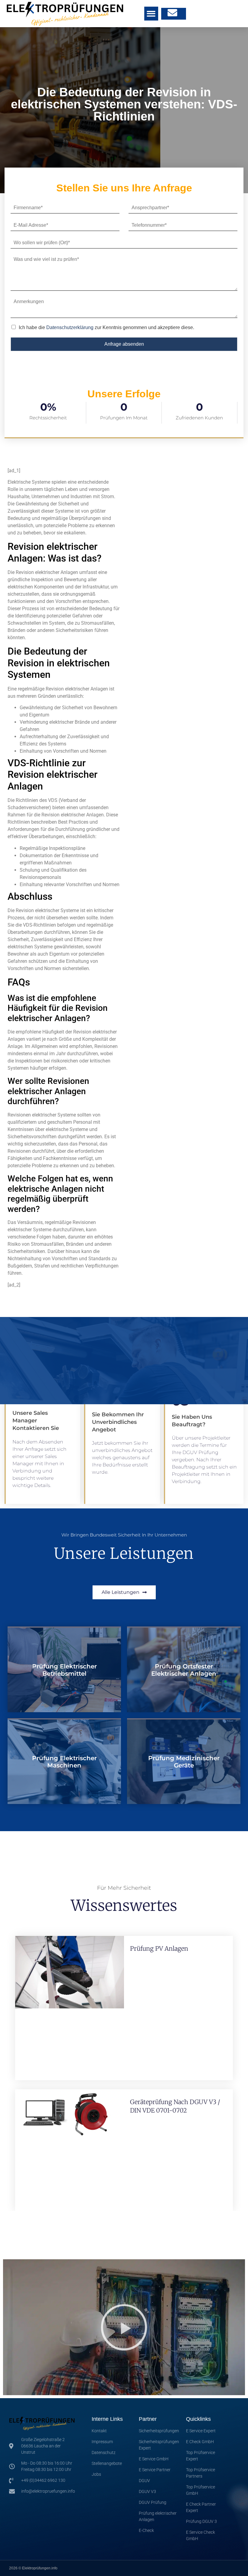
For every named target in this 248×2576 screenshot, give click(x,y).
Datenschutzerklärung (70, 327)
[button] (151, 14)
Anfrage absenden (124, 344)
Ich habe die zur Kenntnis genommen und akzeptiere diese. (106, 327)
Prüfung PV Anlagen (159, 1948)
